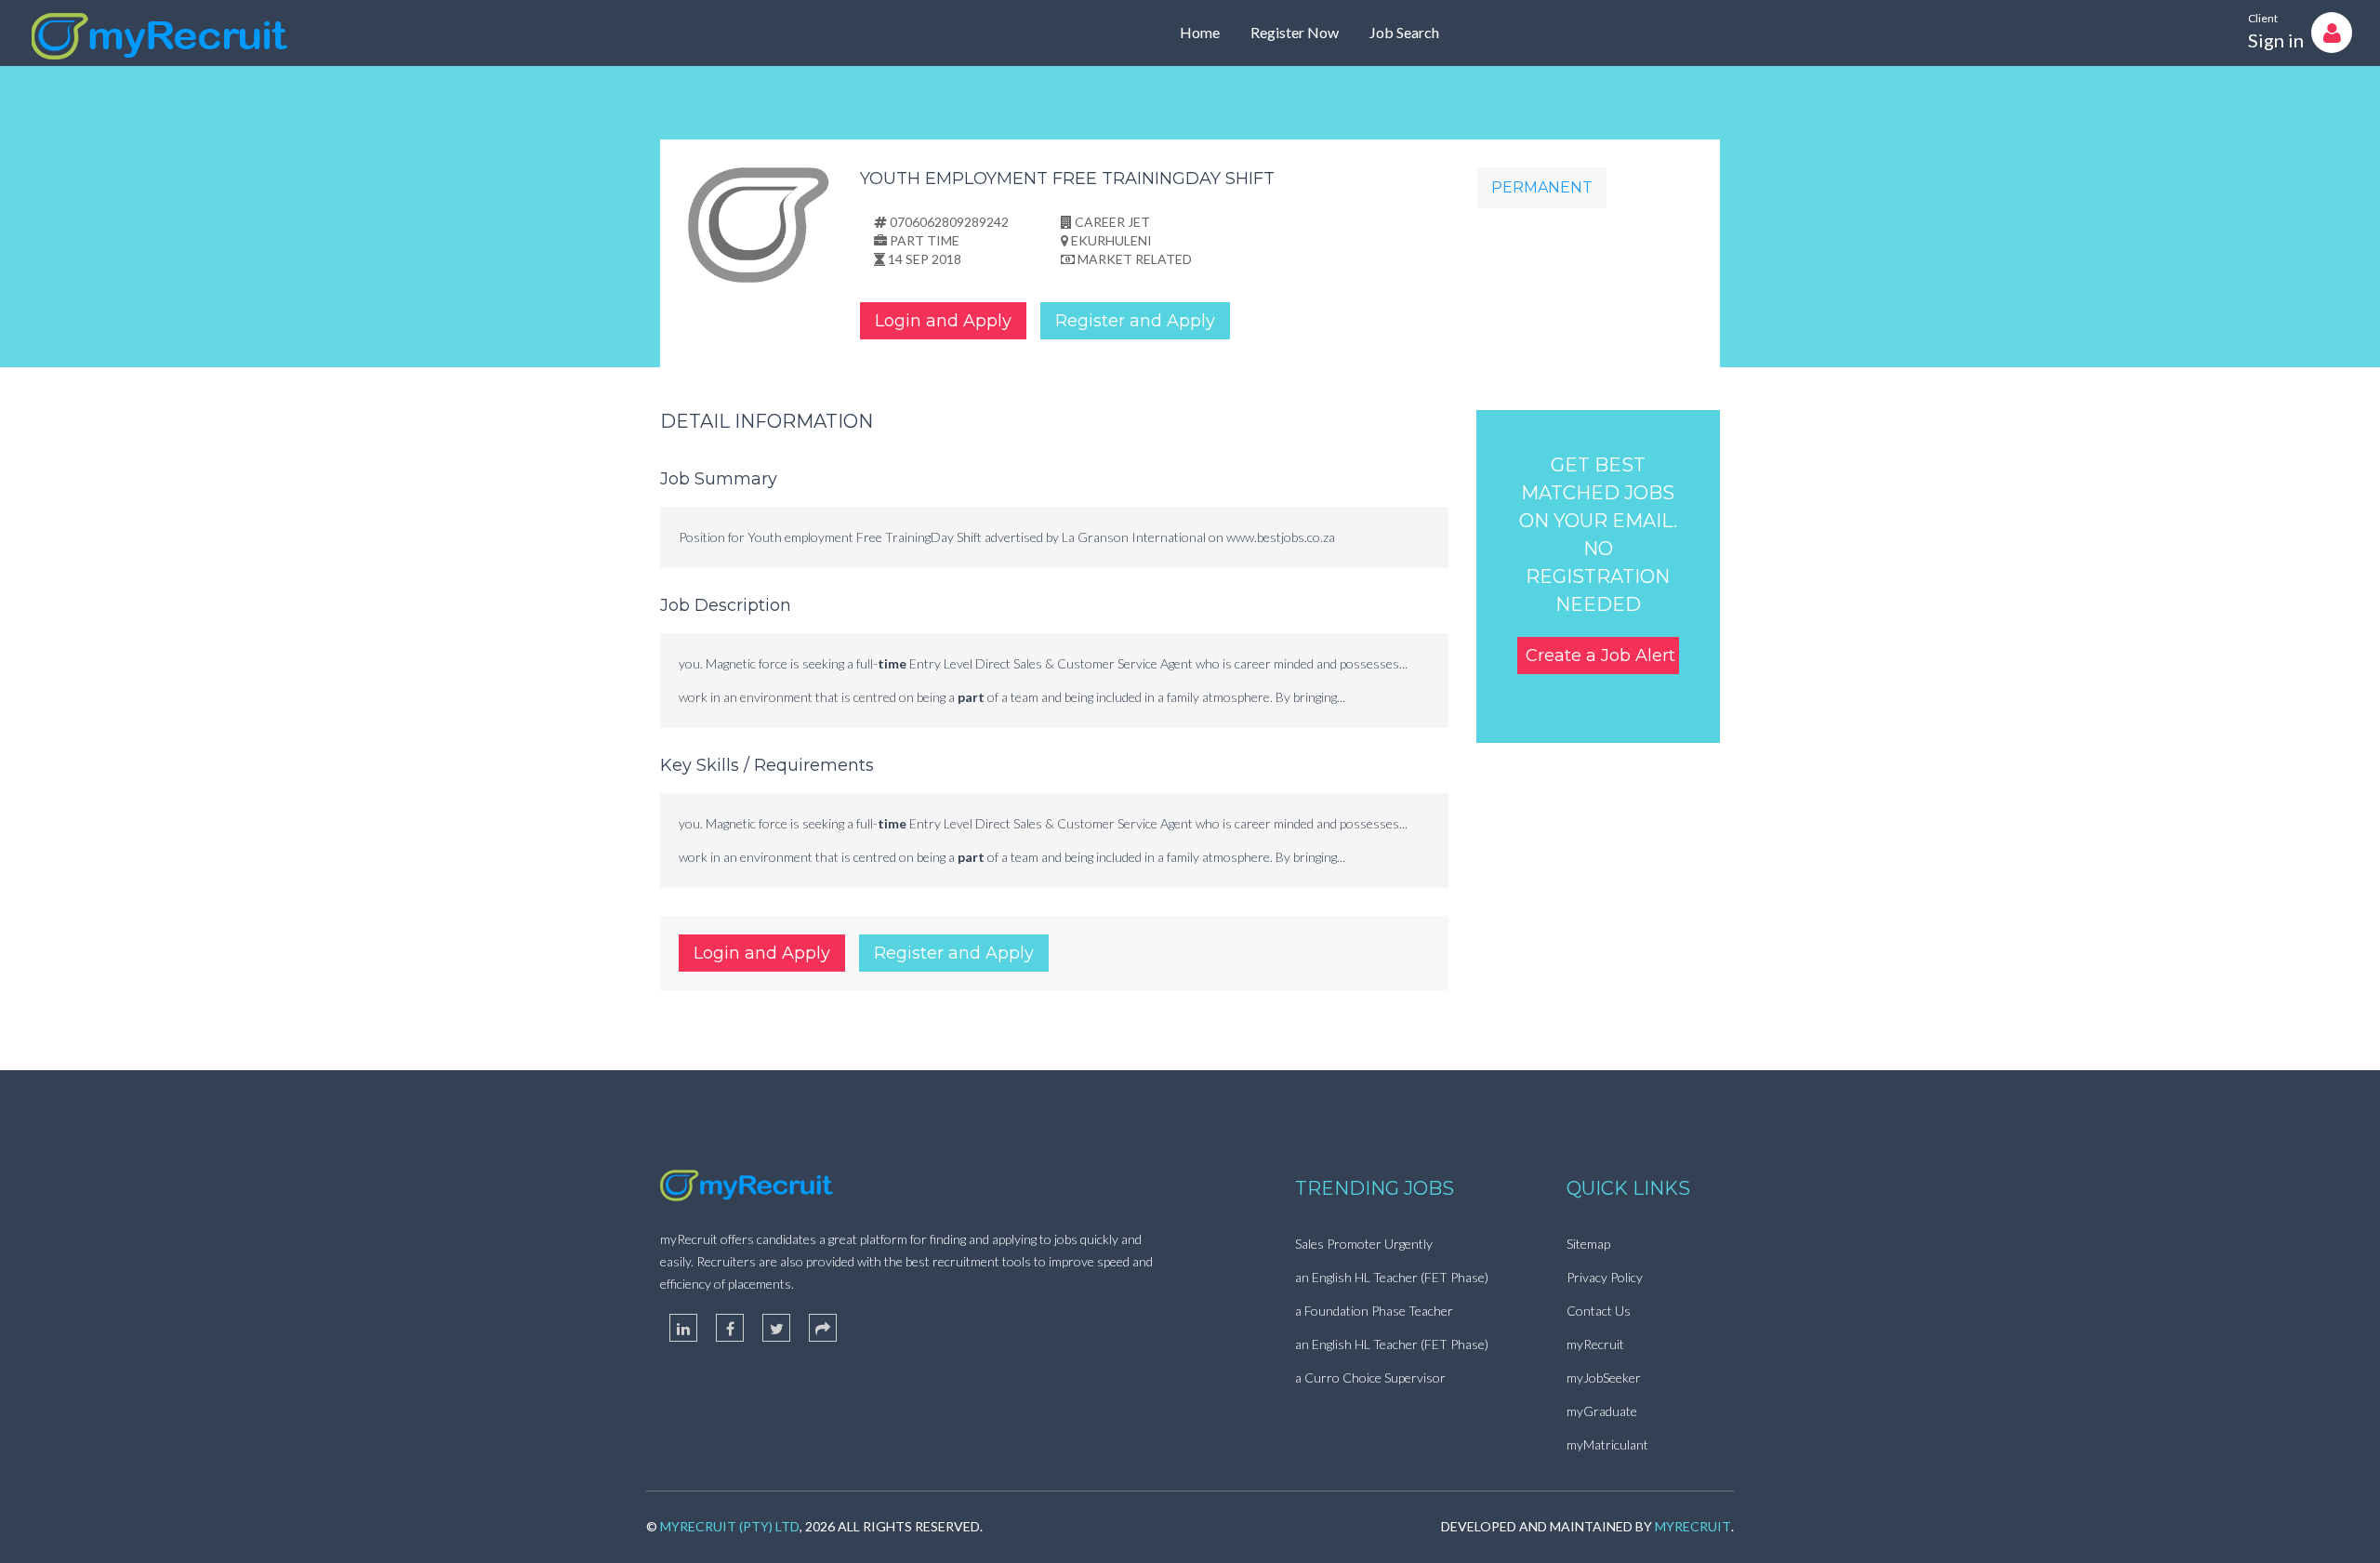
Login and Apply (943, 321)
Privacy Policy (1605, 1277)
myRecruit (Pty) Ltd (730, 1526)
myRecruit (1595, 1344)
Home (1200, 32)
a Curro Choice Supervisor (1370, 1378)
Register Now (1295, 32)
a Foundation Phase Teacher (1374, 1311)
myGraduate (1602, 1411)
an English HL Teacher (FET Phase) (1392, 1277)
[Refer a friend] (823, 1328)
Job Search (1404, 32)
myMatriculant (1607, 1444)
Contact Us (1599, 1311)
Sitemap (1588, 1244)
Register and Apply (1135, 321)
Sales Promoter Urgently (1364, 1244)
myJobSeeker (1604, 1378)
